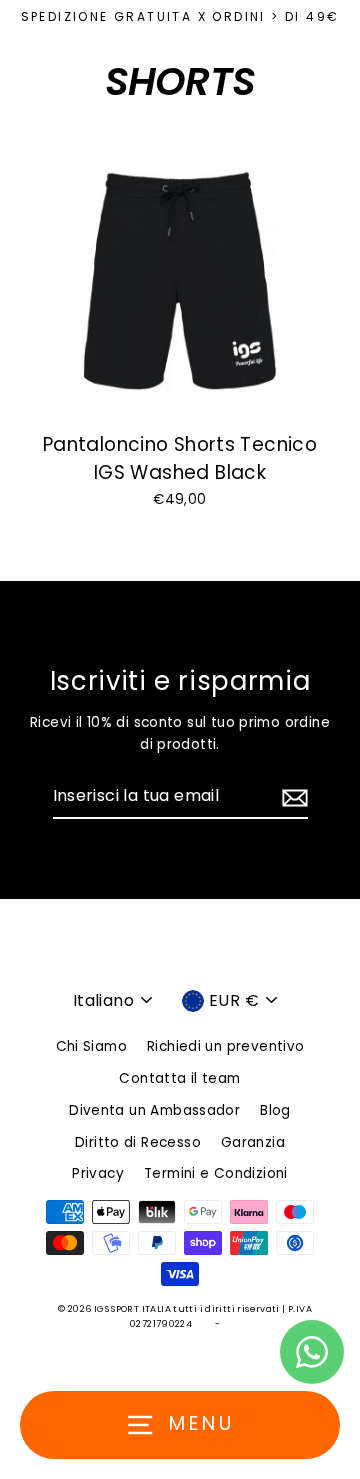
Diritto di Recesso (138, 1142)
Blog (275, 1110)
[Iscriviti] (292, 797)
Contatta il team (179, 1078)
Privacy (98, 1173)
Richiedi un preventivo (225, 1046)
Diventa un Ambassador (154, 1110)
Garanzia (253, 1142)
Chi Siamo (91, 1046)
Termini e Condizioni (216, 1173)
